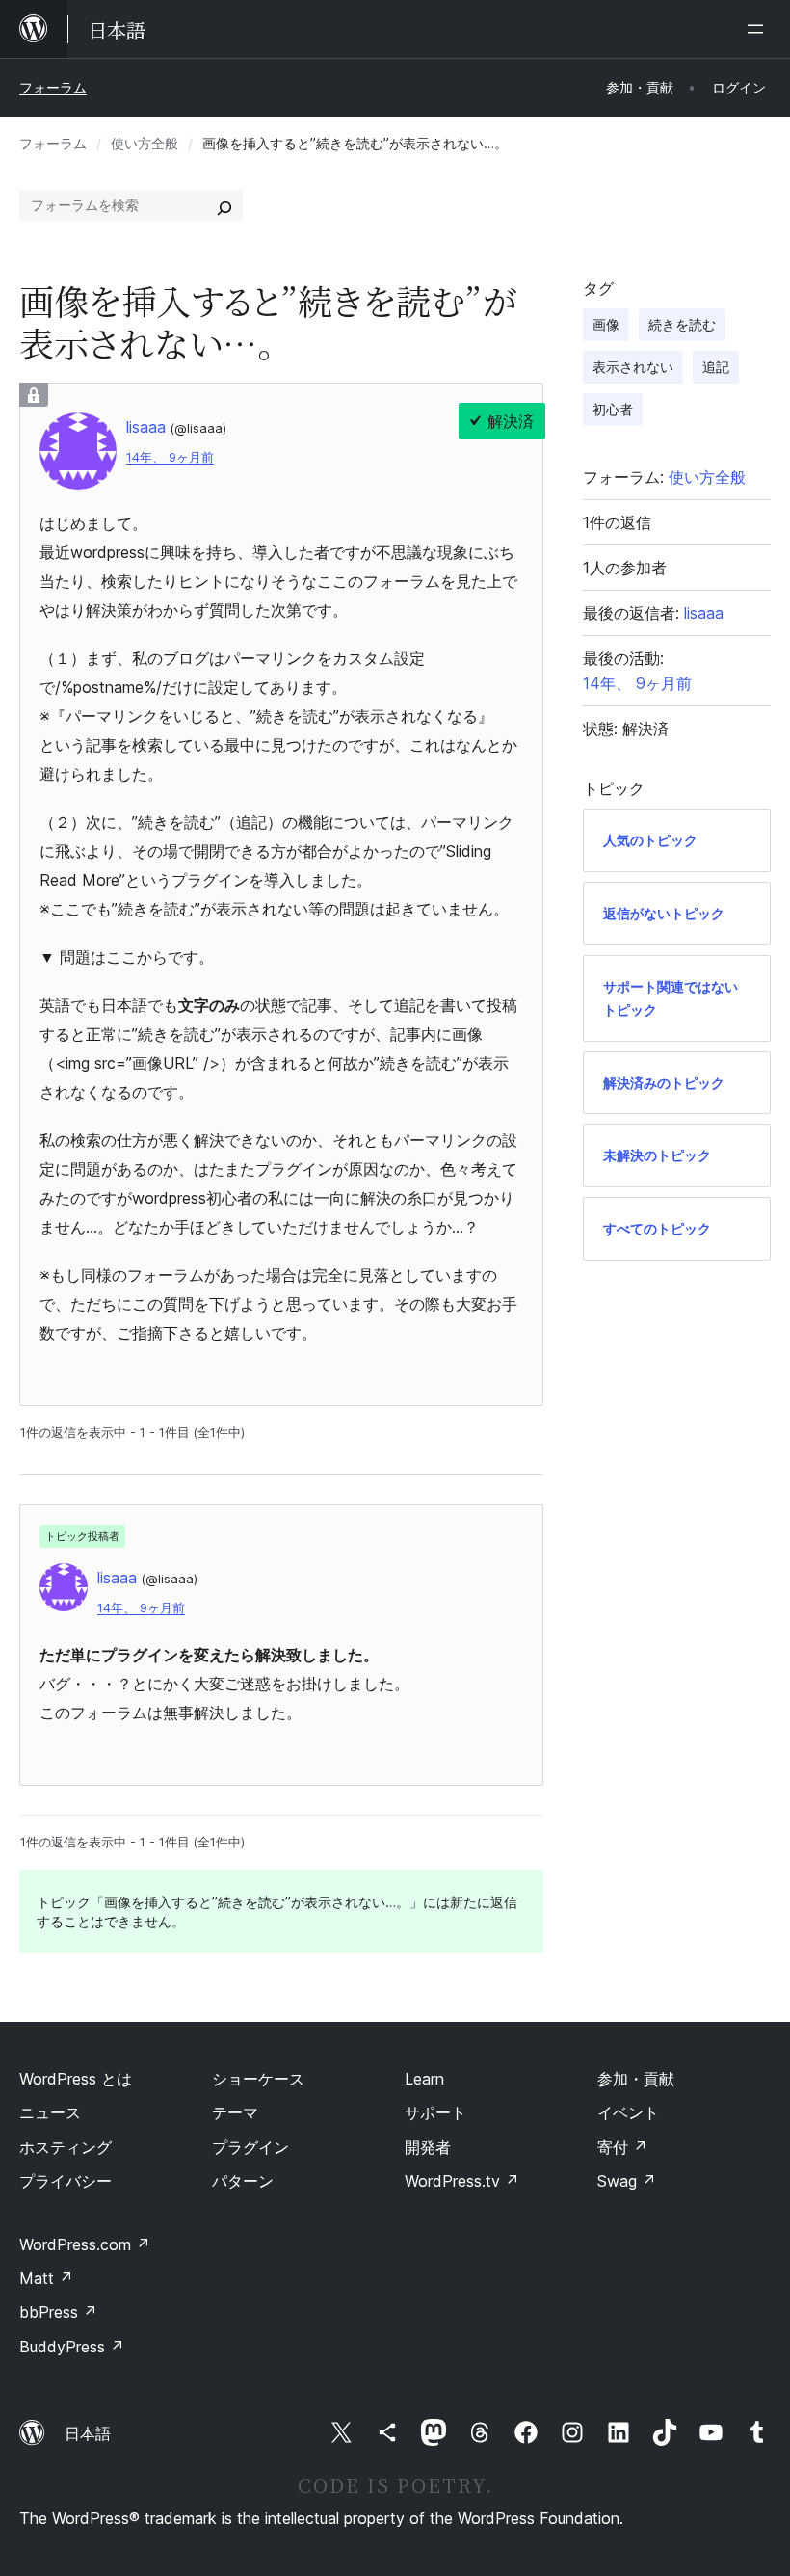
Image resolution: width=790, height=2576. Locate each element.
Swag (627, 2181)
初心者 (613, 409)
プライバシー (66, 2181)
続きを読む (682, 324)
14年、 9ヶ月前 (170, 457)
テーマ (235, 2112)
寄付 (622, 2147)
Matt (46, 2278)
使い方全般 (145, 143)
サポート (435, 2112)
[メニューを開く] (759, 29)
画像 (606, 324)
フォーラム (53, 87)
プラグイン (250, 2147)
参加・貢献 (636, 2079)
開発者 (428, 2147)
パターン (243, 2181)
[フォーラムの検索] (224, 205)
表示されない (633, 367)
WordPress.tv (462, 2181)
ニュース (50, 2112)
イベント (628, 2112)
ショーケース (258, 2079)
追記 (716, 367)
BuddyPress (72, 2347)
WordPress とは (76, 2079)
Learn (424, 2079)
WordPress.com (85, 2244)
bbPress (58, 2312)
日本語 (88, 2433)
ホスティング (66, 2147)
